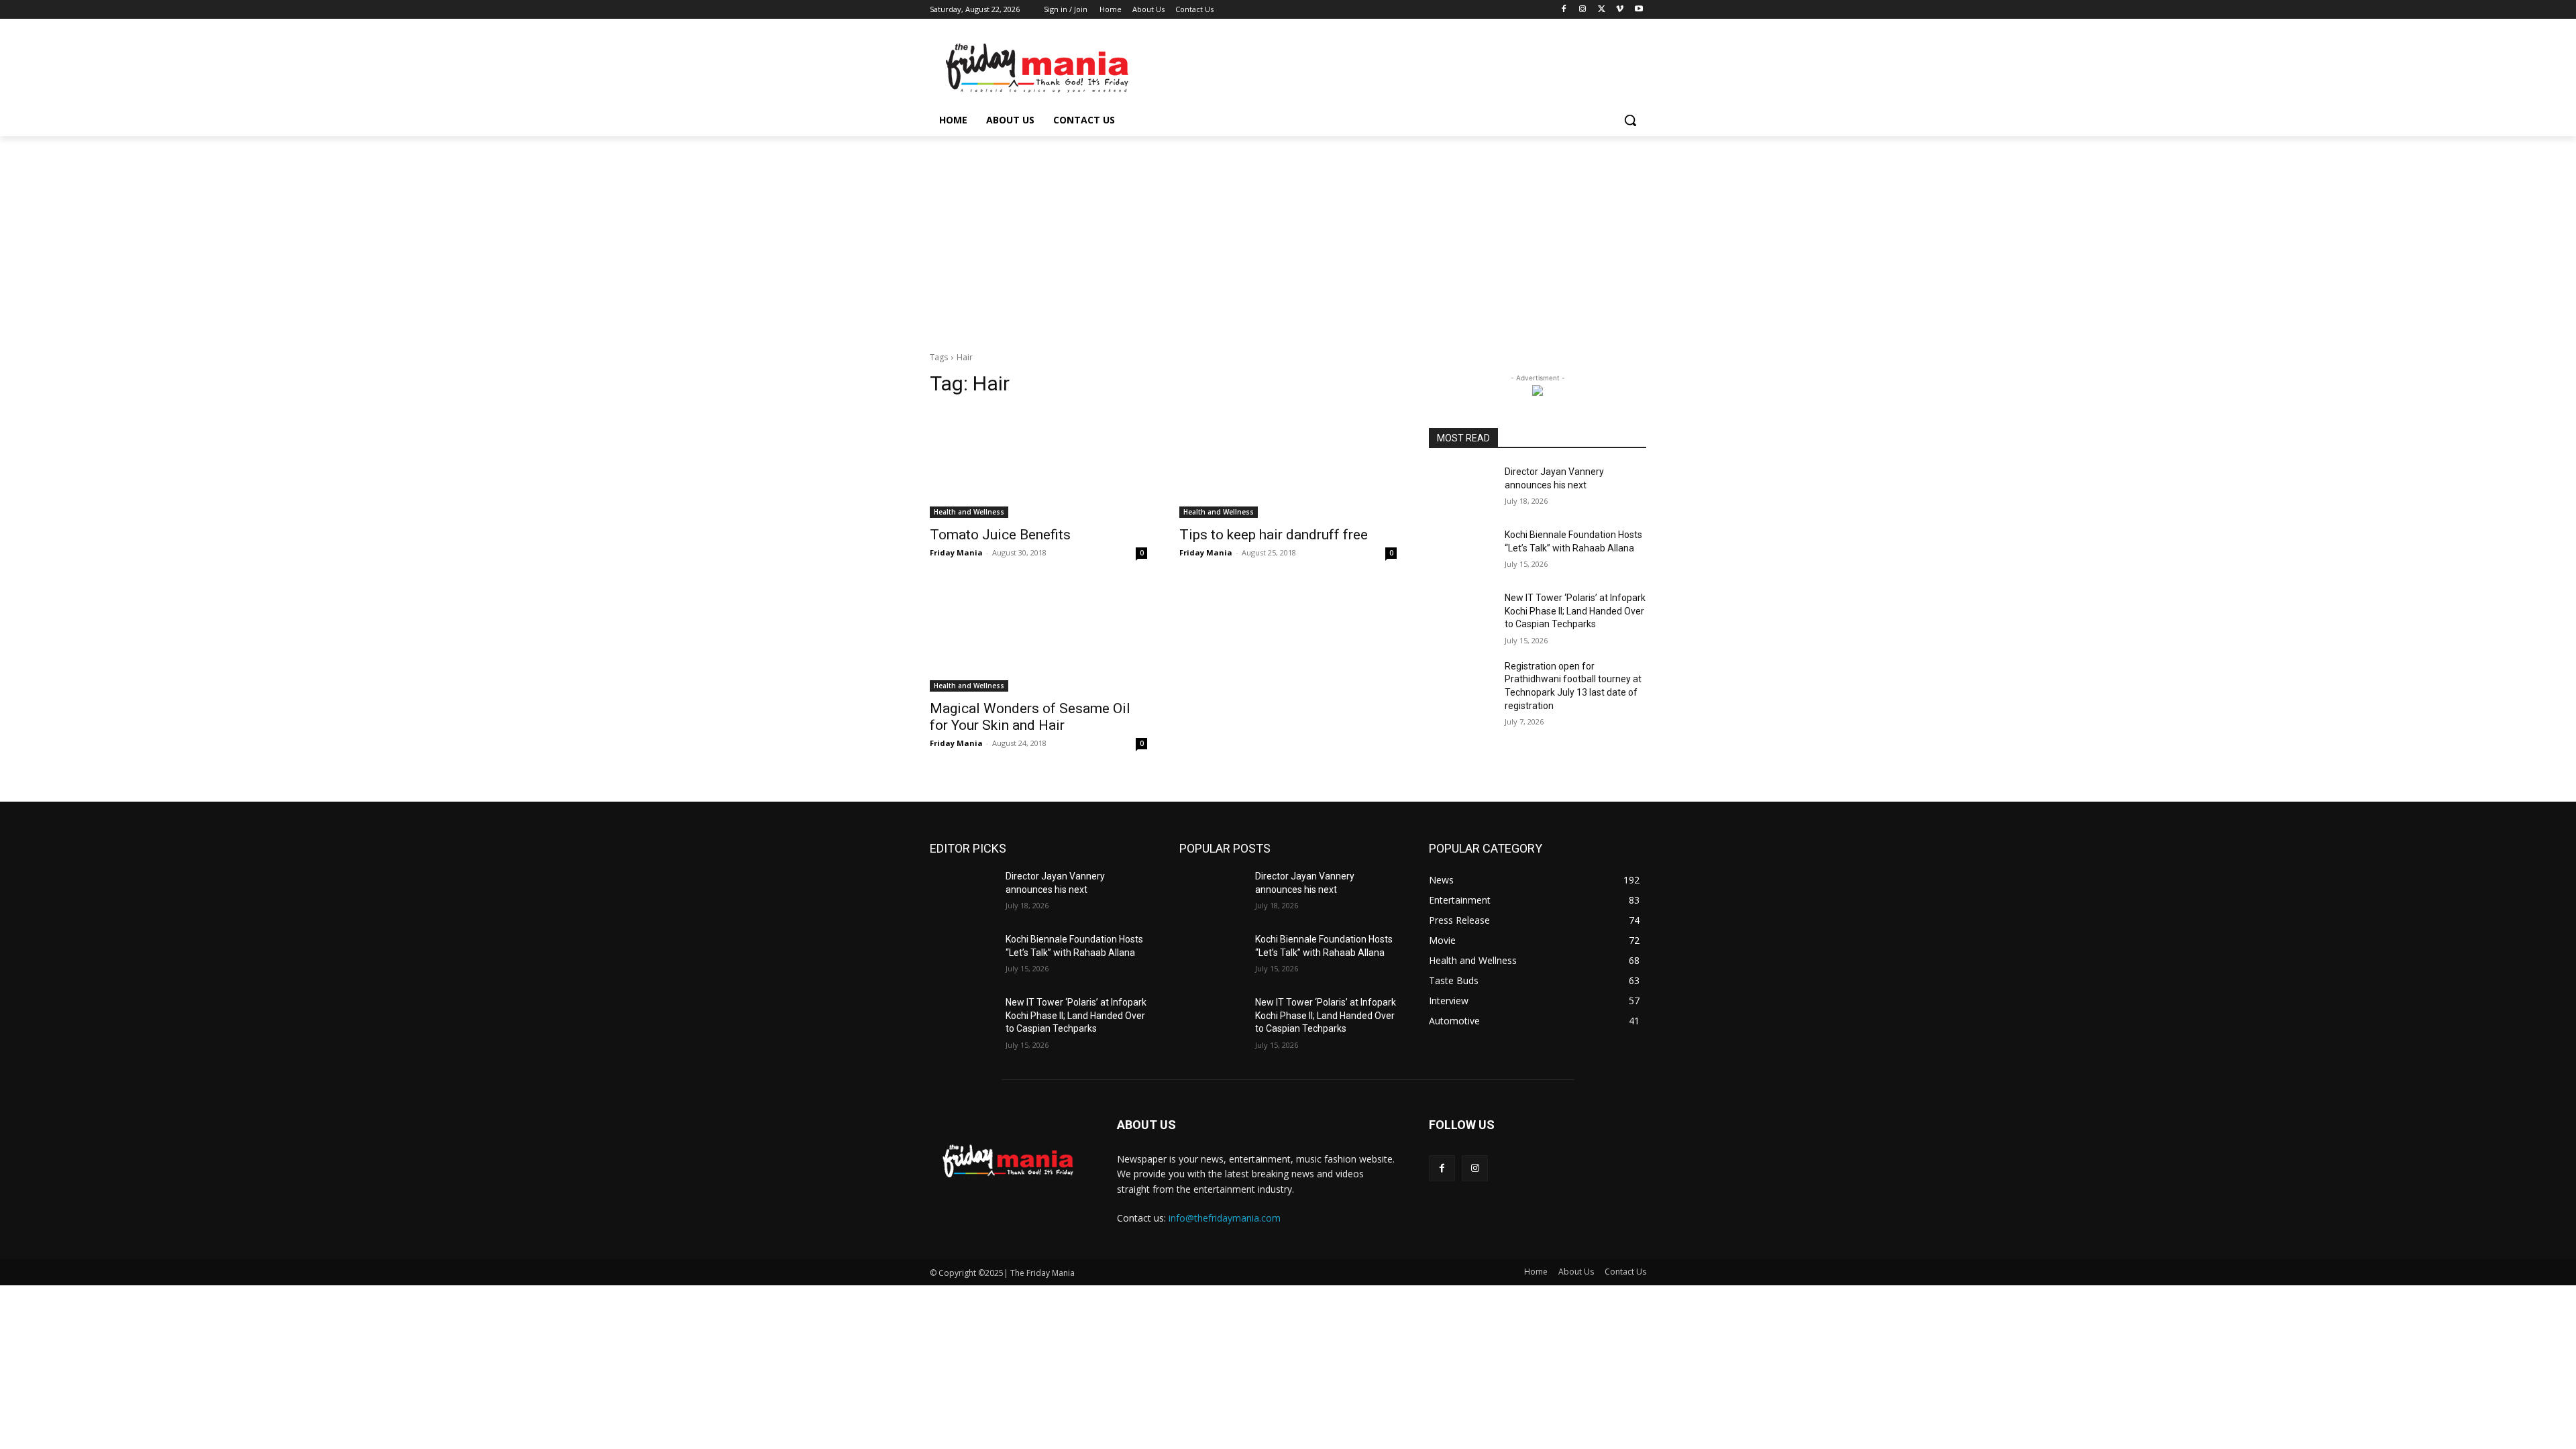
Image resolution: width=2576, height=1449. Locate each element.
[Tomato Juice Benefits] (1038, 464)
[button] (1630, 120)
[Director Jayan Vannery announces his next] (1461, 488)
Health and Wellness (969, 512)
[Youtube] (1639, 10)
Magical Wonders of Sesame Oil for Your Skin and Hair (1030, 717)
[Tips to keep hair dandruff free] (1288, 464)
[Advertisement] (1288, 237)
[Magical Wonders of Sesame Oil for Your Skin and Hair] (1038, 637)
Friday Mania (956, 552)
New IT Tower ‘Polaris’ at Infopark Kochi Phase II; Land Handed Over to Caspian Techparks (1575, 611)
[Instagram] (1583, 10)
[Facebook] (1564, 10)
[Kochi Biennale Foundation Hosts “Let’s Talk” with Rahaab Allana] (1461, 551)
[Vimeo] (1620, 10)
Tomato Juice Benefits (1000, 535)
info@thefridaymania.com (1225, 1218)
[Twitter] (1602, 10)
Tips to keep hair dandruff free (1274, 535)
